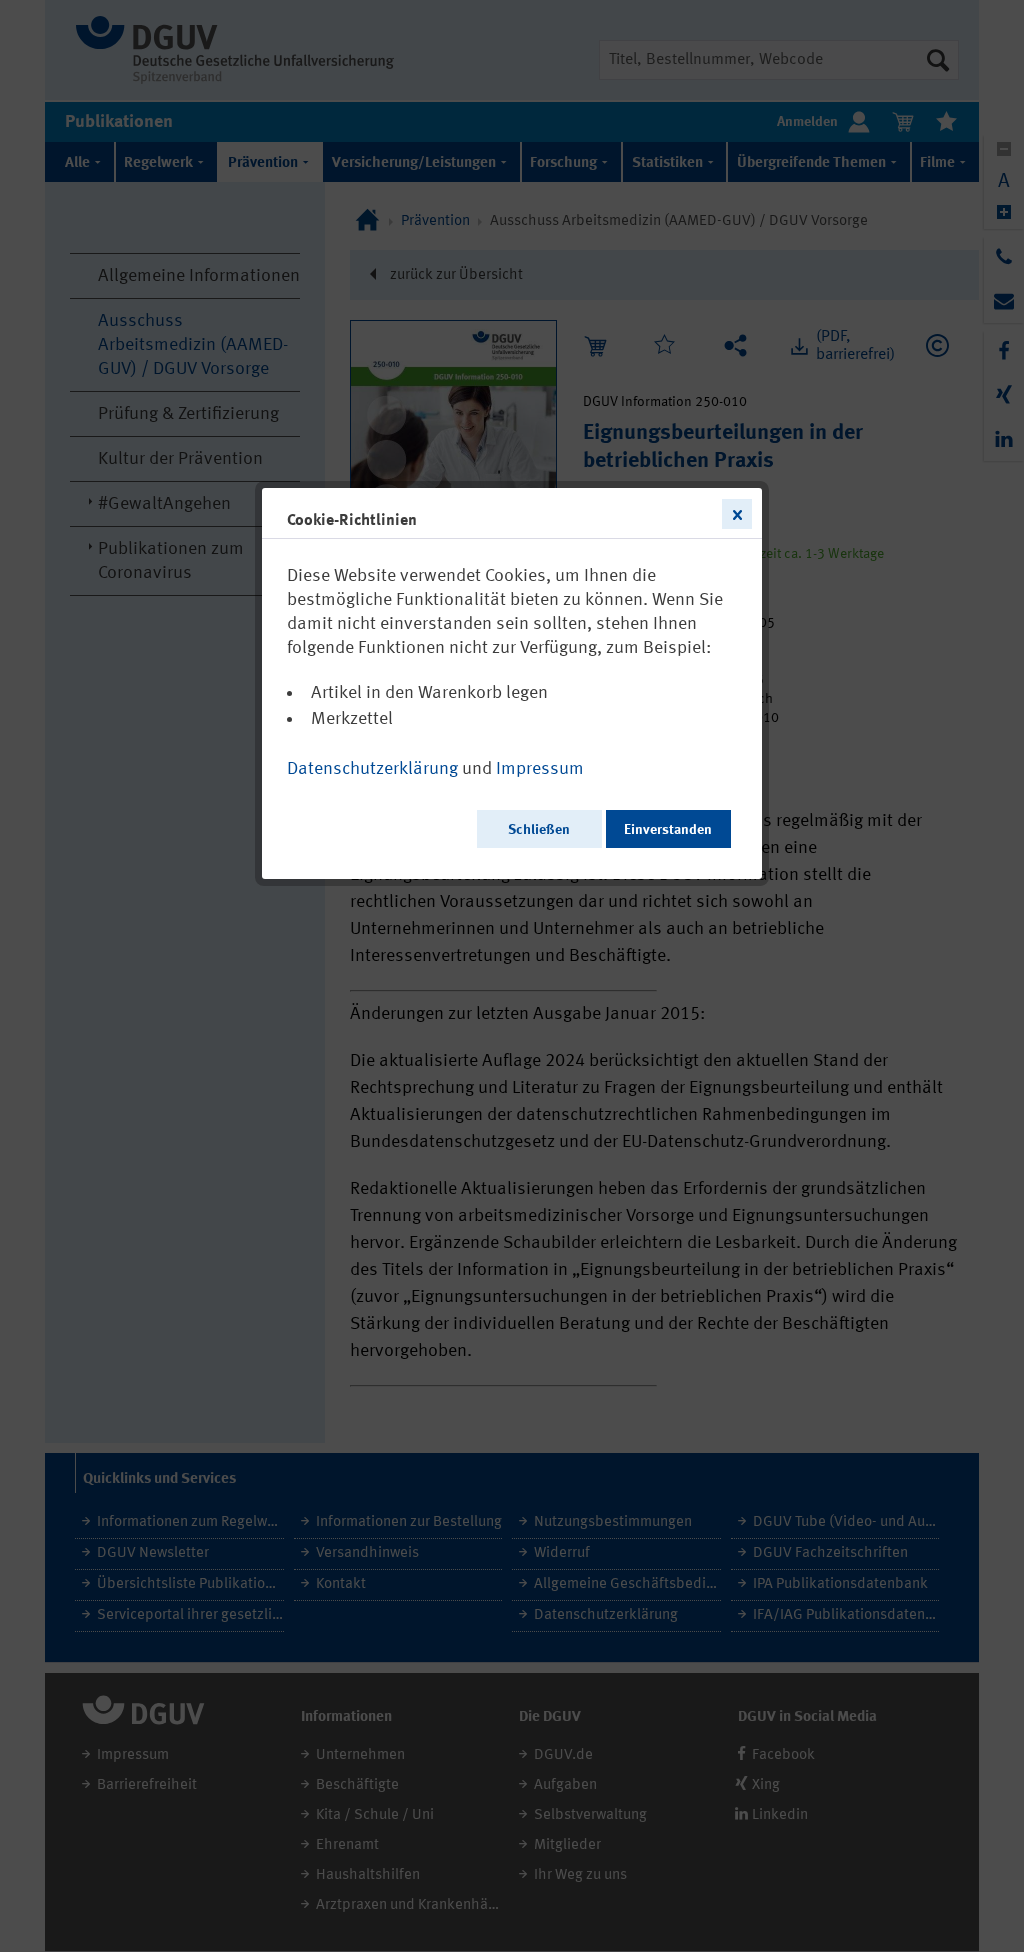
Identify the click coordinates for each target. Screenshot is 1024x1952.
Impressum (540, 769)
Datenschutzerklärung (372, 769)
